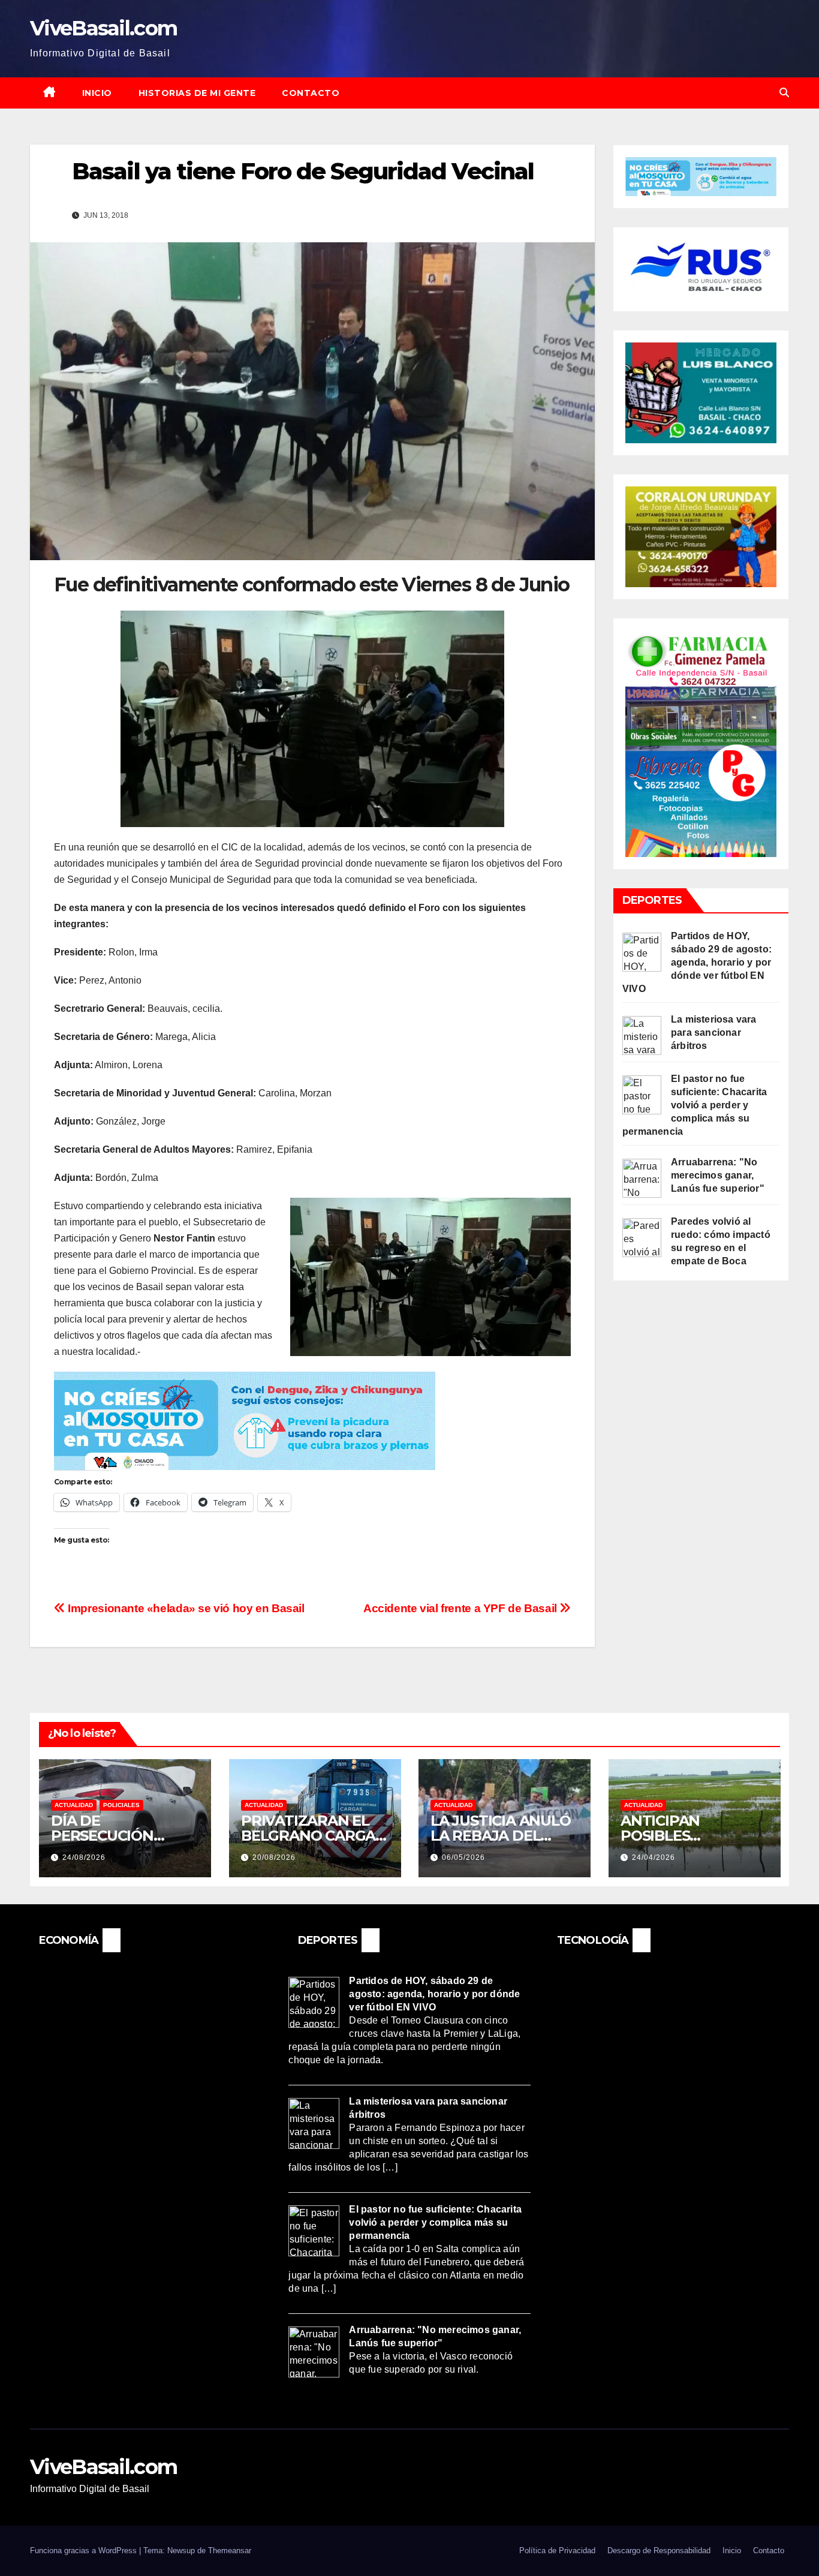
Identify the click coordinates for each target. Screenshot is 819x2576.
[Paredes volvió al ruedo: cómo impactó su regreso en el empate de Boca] (642, 1236)
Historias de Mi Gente (197, 93)
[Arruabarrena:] (642, 1178)
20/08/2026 (274, 1857)
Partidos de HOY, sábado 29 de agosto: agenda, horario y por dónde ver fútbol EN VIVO (697, 962)
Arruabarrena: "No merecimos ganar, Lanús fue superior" (718, 1175)
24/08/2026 (84, 1857)
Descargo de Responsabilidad (659, 2551)
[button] (784, 93)
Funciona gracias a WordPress (85, 2551)
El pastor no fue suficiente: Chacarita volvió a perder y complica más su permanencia (695, 1105)
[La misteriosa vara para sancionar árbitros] (642, 1035)
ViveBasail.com (103, 28)
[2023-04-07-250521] (245, 1420)
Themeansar (230, 2551)
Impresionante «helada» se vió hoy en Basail (185, 1608)
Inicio (97, 93)
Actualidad (74, 1805)
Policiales (121, 1805)
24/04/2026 (654, 1857)
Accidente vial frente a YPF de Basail (461, 1608)
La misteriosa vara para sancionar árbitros (714, 1032)
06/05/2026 (463, 1857)
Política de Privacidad (557, 2551)
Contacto (311, 93)
